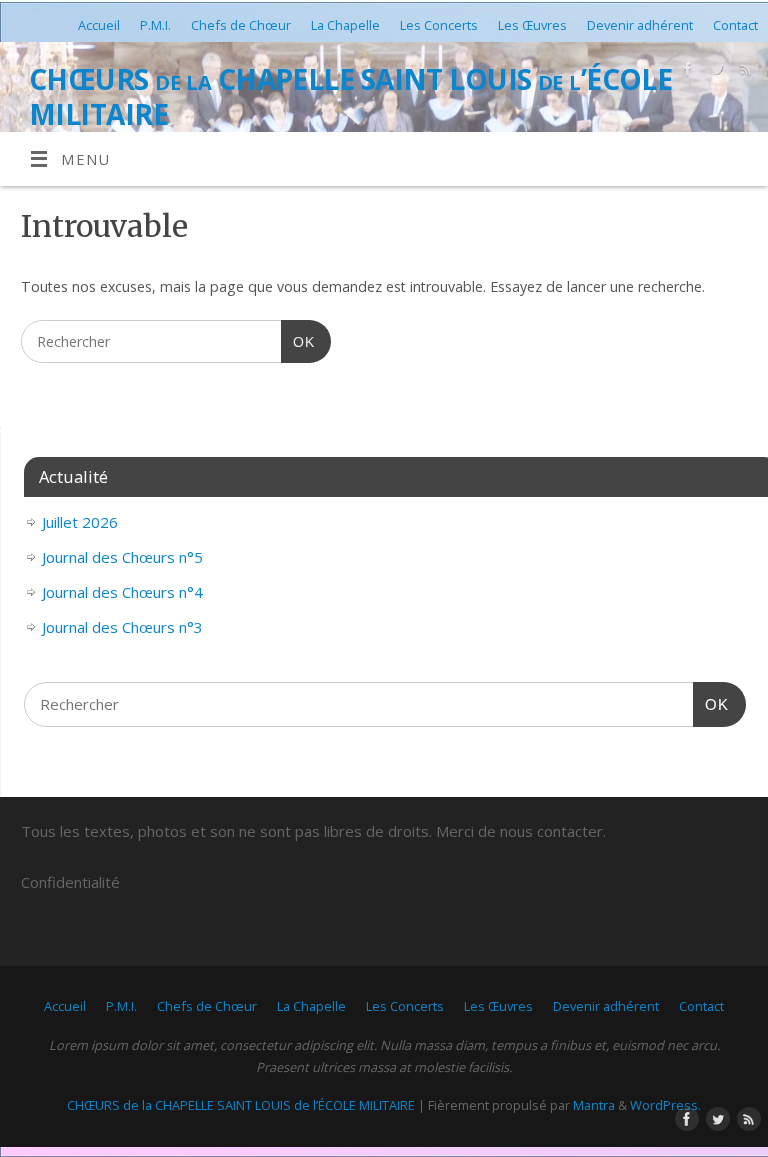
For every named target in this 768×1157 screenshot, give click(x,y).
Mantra (594, 1105)
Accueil (99, 25)
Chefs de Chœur (241, 25)
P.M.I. (155, 25)
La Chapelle (345, 25)
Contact (735, 25)
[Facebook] (685, 72)
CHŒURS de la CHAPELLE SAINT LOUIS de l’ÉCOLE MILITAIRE (350, 97)
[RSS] (743, 72)
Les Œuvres (532, 25)
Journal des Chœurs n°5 (122, 557)
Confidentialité (70, 882)
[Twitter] (714, 72)
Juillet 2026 (80, 522)
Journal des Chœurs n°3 (122, 627)
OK (297, 341)
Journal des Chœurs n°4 (122, 592)
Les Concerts (439, 25)
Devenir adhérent (640, 25)
